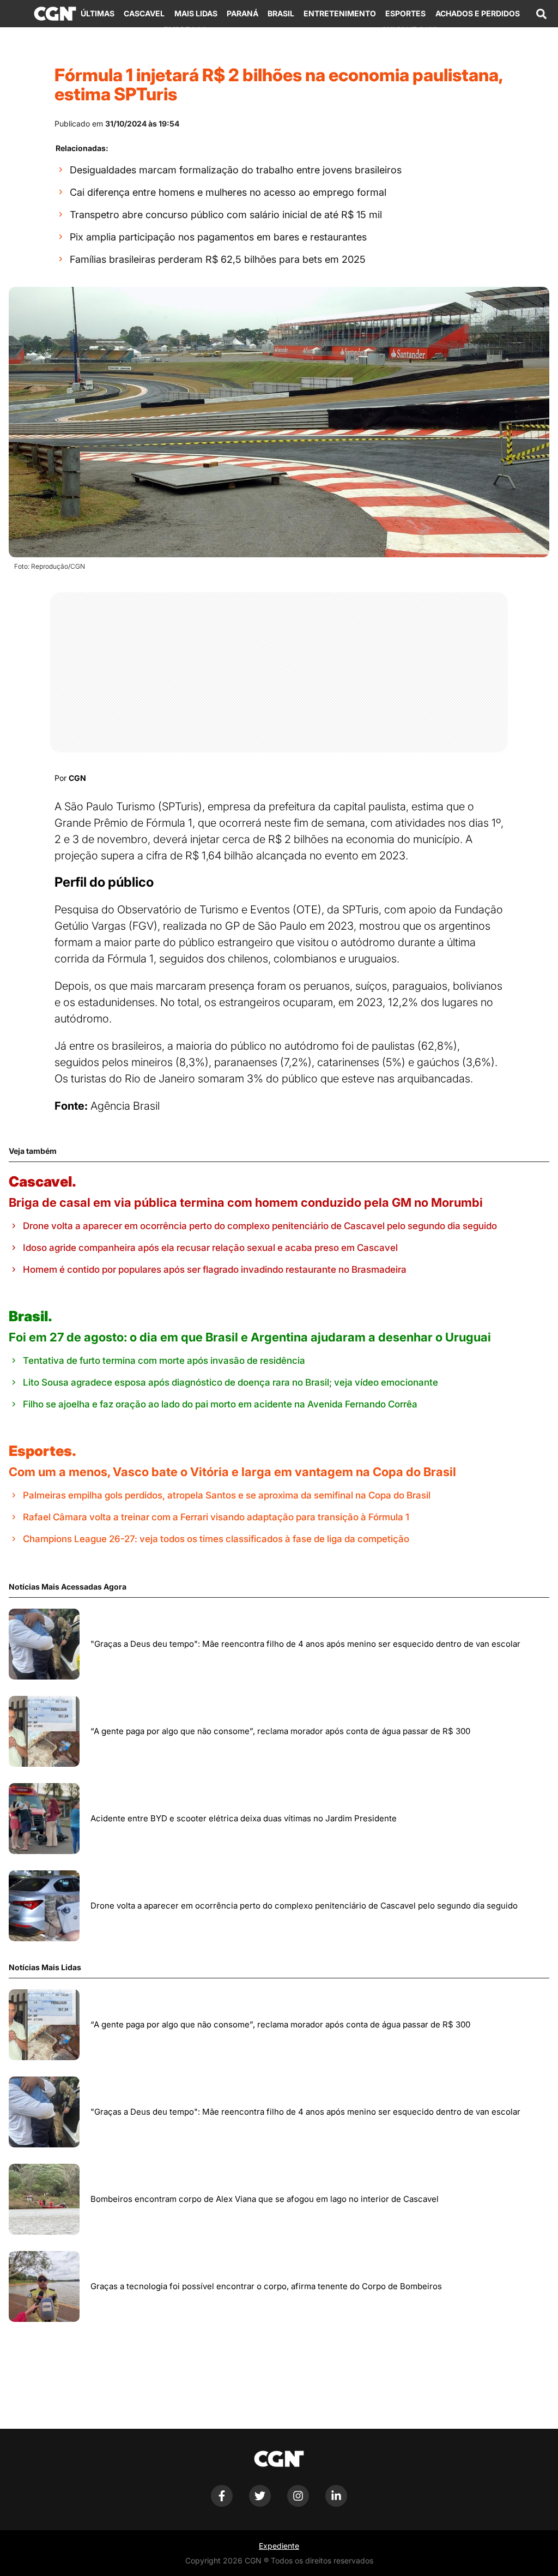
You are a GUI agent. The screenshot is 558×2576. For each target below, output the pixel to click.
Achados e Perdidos (478, 13)
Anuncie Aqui (409, 30)
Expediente (279, 2546)
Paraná (242, 13)
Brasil (281, 13)
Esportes (405, 13)
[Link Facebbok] (222, 2504)
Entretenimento (340, 13)
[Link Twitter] (260, 2504)
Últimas (98, 13)
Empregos (185, 30)
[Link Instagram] (298, 2504)
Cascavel (144, 13)
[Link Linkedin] (336, 2504)
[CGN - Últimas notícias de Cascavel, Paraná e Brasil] (55, 14)
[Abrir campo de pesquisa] (541, 14)
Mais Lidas (196, 13)
